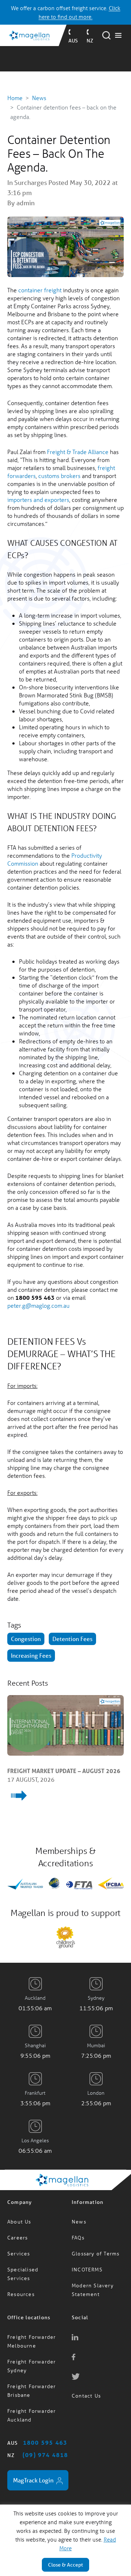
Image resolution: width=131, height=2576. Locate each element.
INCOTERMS (87, 2252)
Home (15, 98)
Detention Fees (72, 1639)
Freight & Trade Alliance (78, 452)
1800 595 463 (45, 2425)
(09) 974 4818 (45, 2437)
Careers (17, 2220)
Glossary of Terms (96, 2236)
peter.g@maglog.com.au (38, 1305)
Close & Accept (65, 2565)
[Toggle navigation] (118, 36)
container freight (40, 290)
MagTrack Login (34, 2463)
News (39, 98)
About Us (19, 2204)
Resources (21, 2277)
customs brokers (59, 476)
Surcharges (31, 182)
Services (19, 2236)
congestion (26, 1639)
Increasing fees (31, 1655)
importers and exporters (38, 500)
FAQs (78, 2220)
